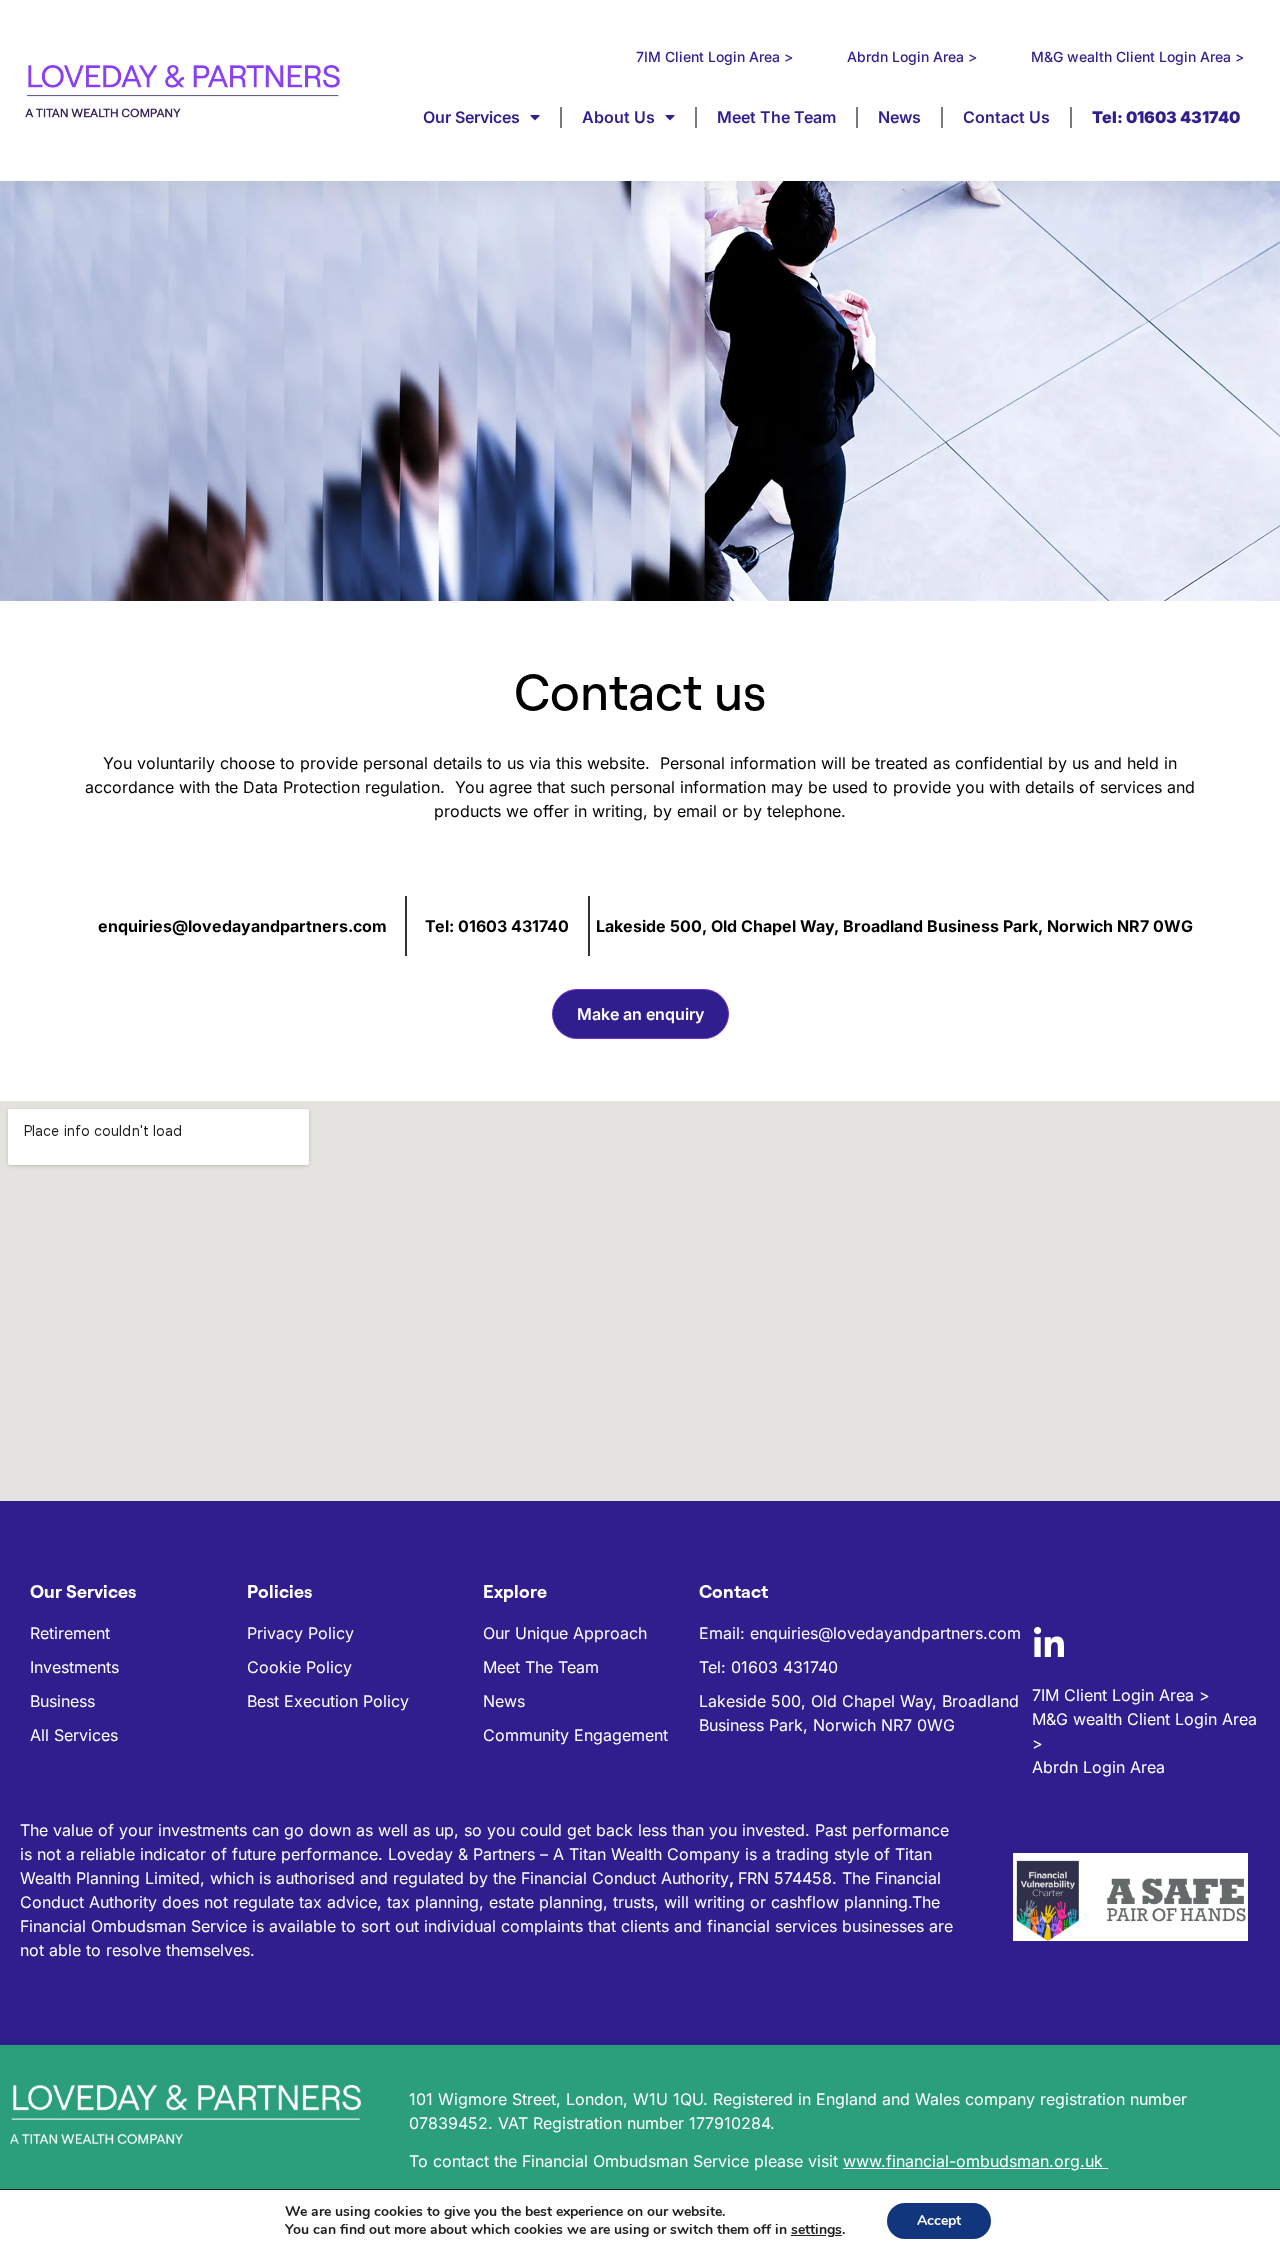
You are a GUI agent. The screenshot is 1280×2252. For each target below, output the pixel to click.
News (899, 117)
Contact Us (1006, 117)
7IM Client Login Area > (714, 56)
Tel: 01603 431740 (497, 926)
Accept (939, 2220)
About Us (618, 117)
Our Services (471, 117)
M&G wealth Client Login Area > (1137, 56)
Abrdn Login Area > (912, 56)
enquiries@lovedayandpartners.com (242, 926)
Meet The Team (776, 117)
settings (816, 2230)
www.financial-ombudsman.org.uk (975, 2161)
